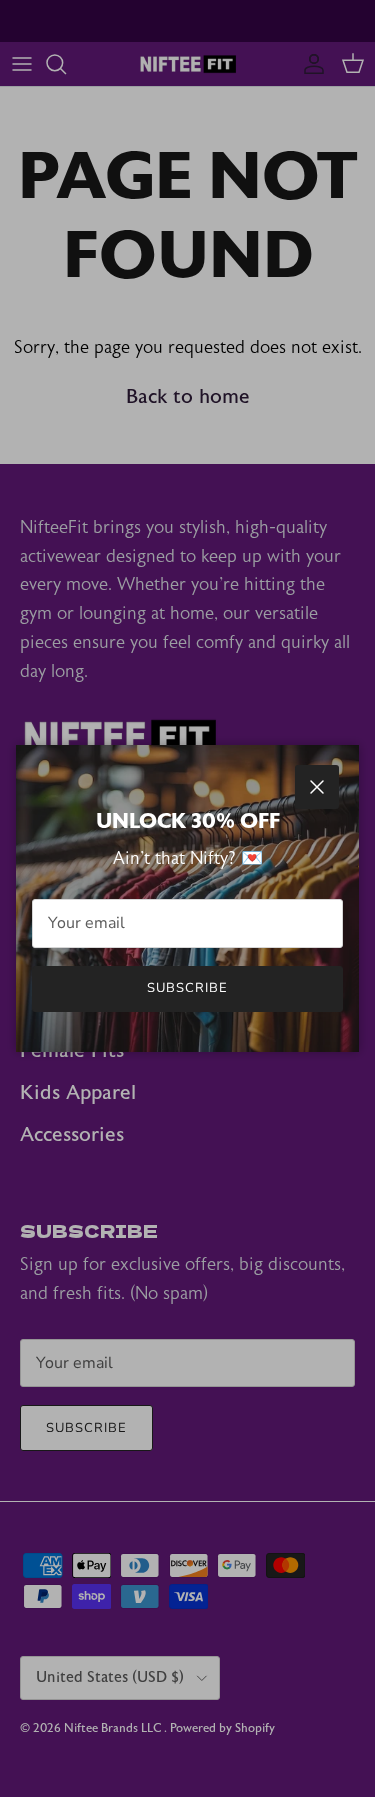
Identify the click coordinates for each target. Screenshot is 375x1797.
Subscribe (187, 988)
